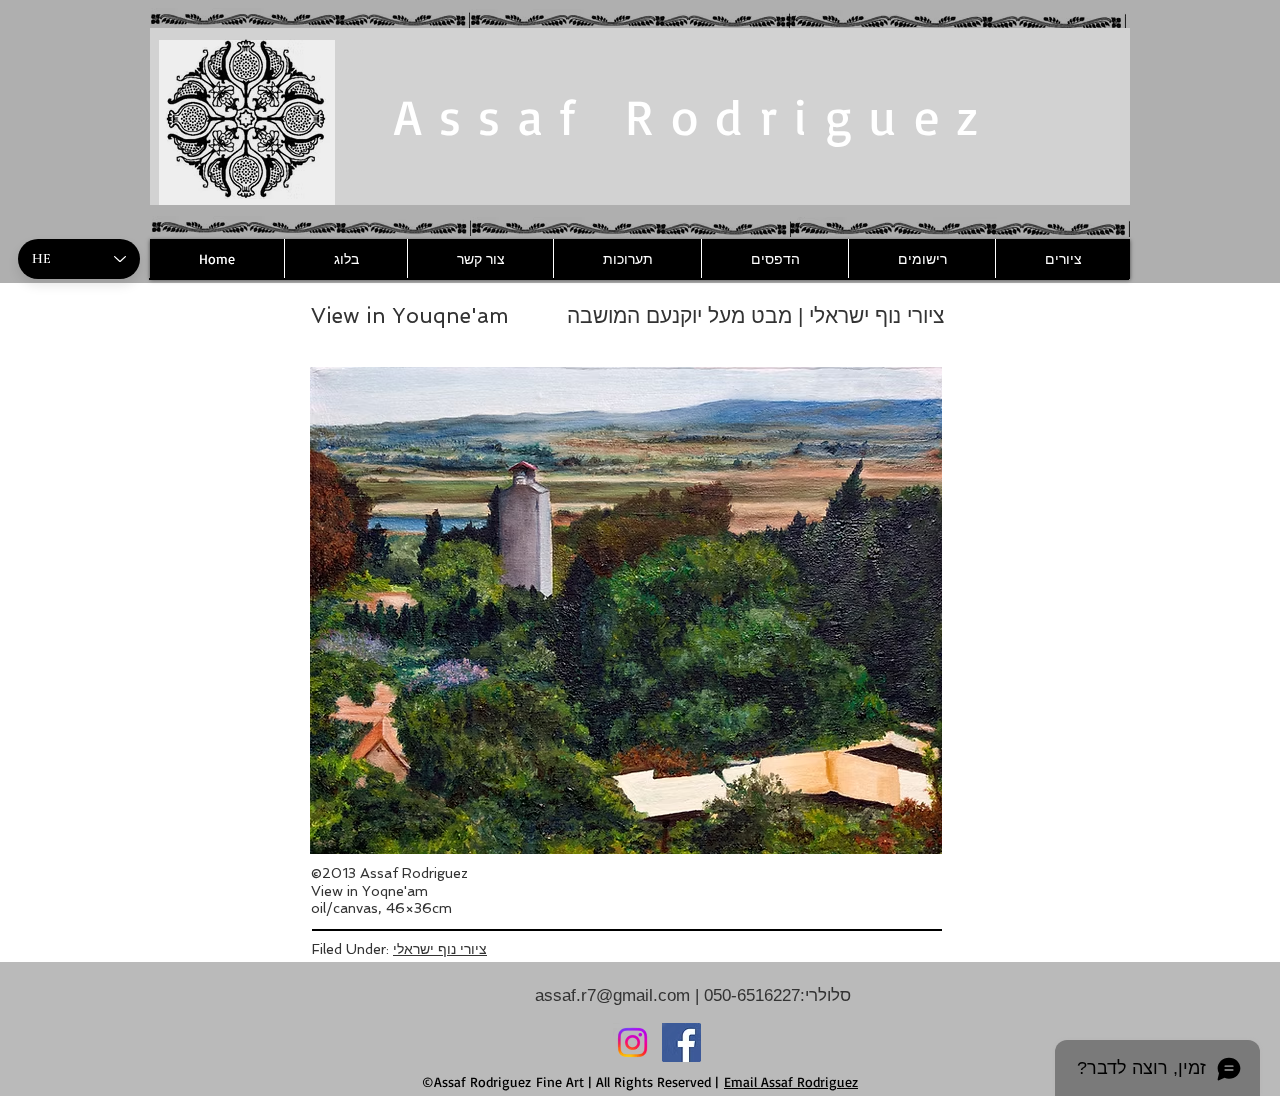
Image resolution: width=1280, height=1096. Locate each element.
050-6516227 (749, 995)
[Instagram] (632, 1042)
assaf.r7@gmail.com (612, 995)
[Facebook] (681, 1042)
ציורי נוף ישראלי (440, 949)
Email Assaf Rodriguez (791, 1081)
